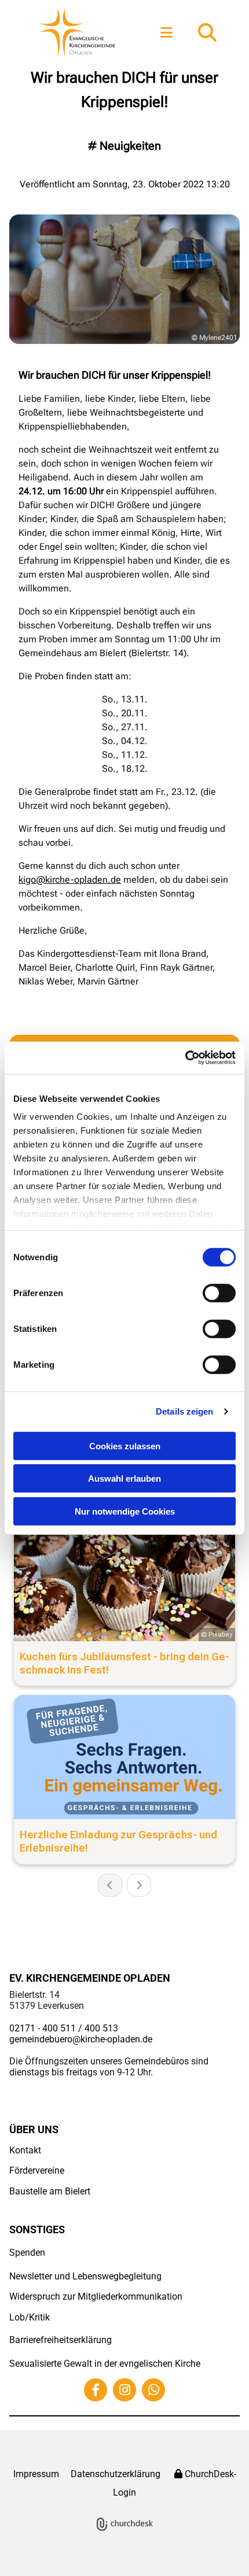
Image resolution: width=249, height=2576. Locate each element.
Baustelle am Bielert (50, 2191)
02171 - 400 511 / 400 (55, 2028)
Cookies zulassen (125, 1446)
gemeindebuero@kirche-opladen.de (81, 2039)
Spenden (27, 2253)
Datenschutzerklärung (116, 2474)
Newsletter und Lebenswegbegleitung (85, 2276)
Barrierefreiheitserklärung (61, 2340)
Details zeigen (184, 1411)
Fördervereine (37, 2170)
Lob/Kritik (30, 2317)
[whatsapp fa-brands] (153, 2390)
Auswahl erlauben (124, 1478)
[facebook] (96, 2390)
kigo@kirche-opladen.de (70, 880)
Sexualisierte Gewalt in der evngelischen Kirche (105, 2364)
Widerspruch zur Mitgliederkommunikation (96, 2296)
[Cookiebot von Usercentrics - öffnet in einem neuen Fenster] (185, 1058)
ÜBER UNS (34, 2129)
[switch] (219, 1293)
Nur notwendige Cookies (125, 1511)
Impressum (36, 2474)
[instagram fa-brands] (124, 2390)
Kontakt (25, 2150)
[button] (166, 33)
